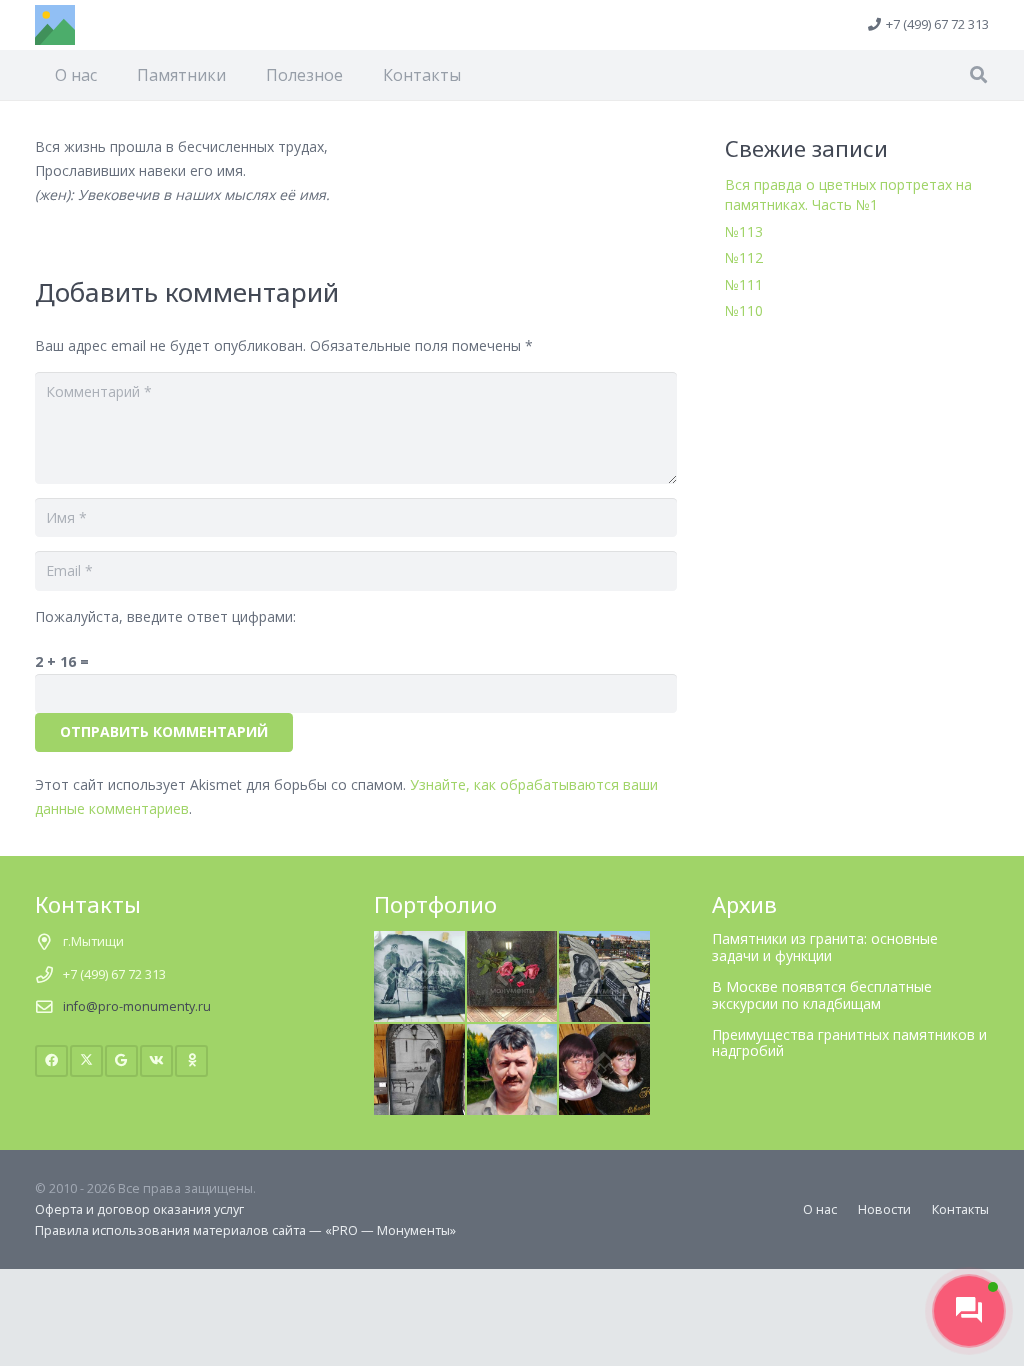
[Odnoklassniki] (191, 1061)
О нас (820, 1209)
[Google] (121, 1061)
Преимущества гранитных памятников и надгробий (849, 1043)
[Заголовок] (55, 25)
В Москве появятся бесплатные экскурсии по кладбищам (822, 995)
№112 (744, 257)
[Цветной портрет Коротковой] (604, 1034)
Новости (884, 1209)
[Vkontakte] (156, 1061)
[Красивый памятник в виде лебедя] (604, 941)
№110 (744, 310)
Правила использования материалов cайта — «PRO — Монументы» (245, 1230)
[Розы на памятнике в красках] (512, 941)
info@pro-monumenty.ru (137, 1006)
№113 (744, 231)
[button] (978, 74)
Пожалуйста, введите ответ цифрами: (165, 616)
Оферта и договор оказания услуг (139, 1209)
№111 (744, 284)
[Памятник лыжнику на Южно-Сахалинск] (419, 941)
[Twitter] (86, 1061)
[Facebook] (51, 1061)
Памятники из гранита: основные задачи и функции (825, 947)
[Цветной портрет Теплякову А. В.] (512, 1034)
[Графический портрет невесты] (419, 1034)
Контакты (960, 1209)
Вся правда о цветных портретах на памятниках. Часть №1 (848, 194)
